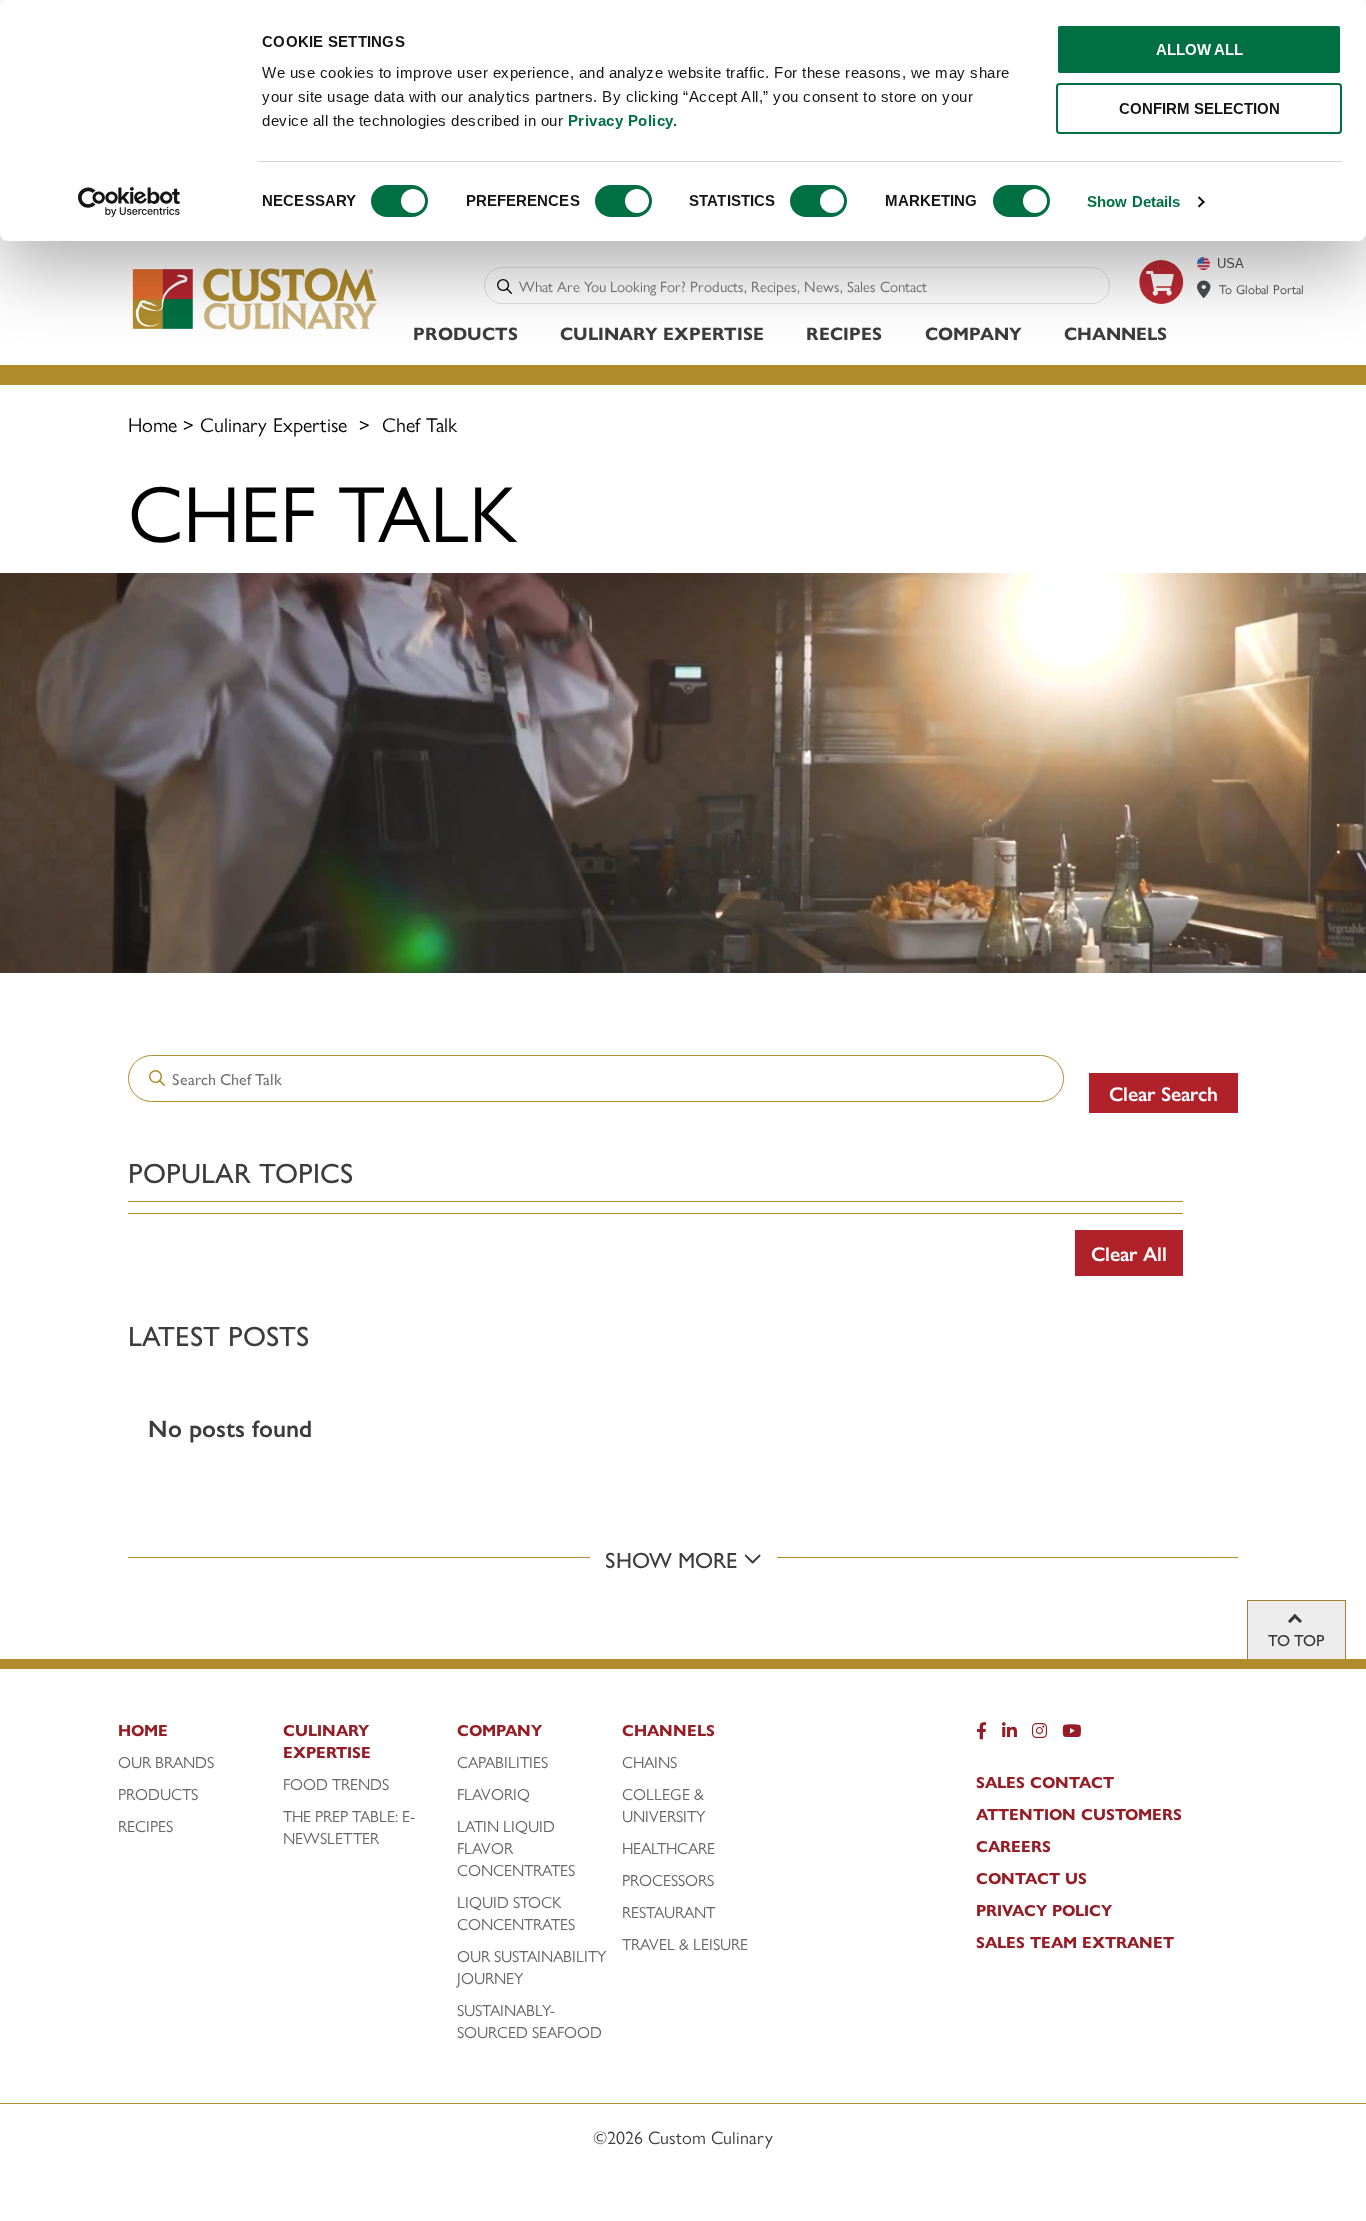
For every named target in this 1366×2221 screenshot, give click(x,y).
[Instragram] (1039, 1735)
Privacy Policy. (623, 120)
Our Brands (166, 1762)
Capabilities (502, 1762)
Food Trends (336, 1784)
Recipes (844, 332)
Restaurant (668, 1912)
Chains (649, 1762)
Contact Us (1031, 1878)
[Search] (504, 285)
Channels (1115, 332)
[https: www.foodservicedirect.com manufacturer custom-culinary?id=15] (1162, 311)
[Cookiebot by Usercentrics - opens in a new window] (129, 202)
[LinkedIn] (1009, 1735)
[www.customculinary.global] (1204, 289)
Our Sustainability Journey (531, 1967)
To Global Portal (1261, 288)
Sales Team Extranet (1075, 1942)
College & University (663, 1805)
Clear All (1129, 1252)
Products (465, 332)
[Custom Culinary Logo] (255, 328)
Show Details (1133, 201)
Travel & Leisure (685, 1944)
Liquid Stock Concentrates (516, 1913)
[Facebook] (981, 1735)
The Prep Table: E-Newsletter (349, 1827)
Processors (668, 1880)
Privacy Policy (1044, 1910)
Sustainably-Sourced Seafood (529, 2021)
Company (973, 332)
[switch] (623, 201)
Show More (674, 1559)
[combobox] (810, 285)
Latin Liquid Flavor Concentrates (516, 1848)
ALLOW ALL (1199, 49)
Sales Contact (1045, 1782)
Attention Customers (1079, 1814)
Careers (1013, 1846)
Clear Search (1163, 1092)
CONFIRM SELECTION (1199, 108)
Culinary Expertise (662, 332)
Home (152, 423)
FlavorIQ (493, 1794)
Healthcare (668, 1848)
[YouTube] (1071, 1735)
